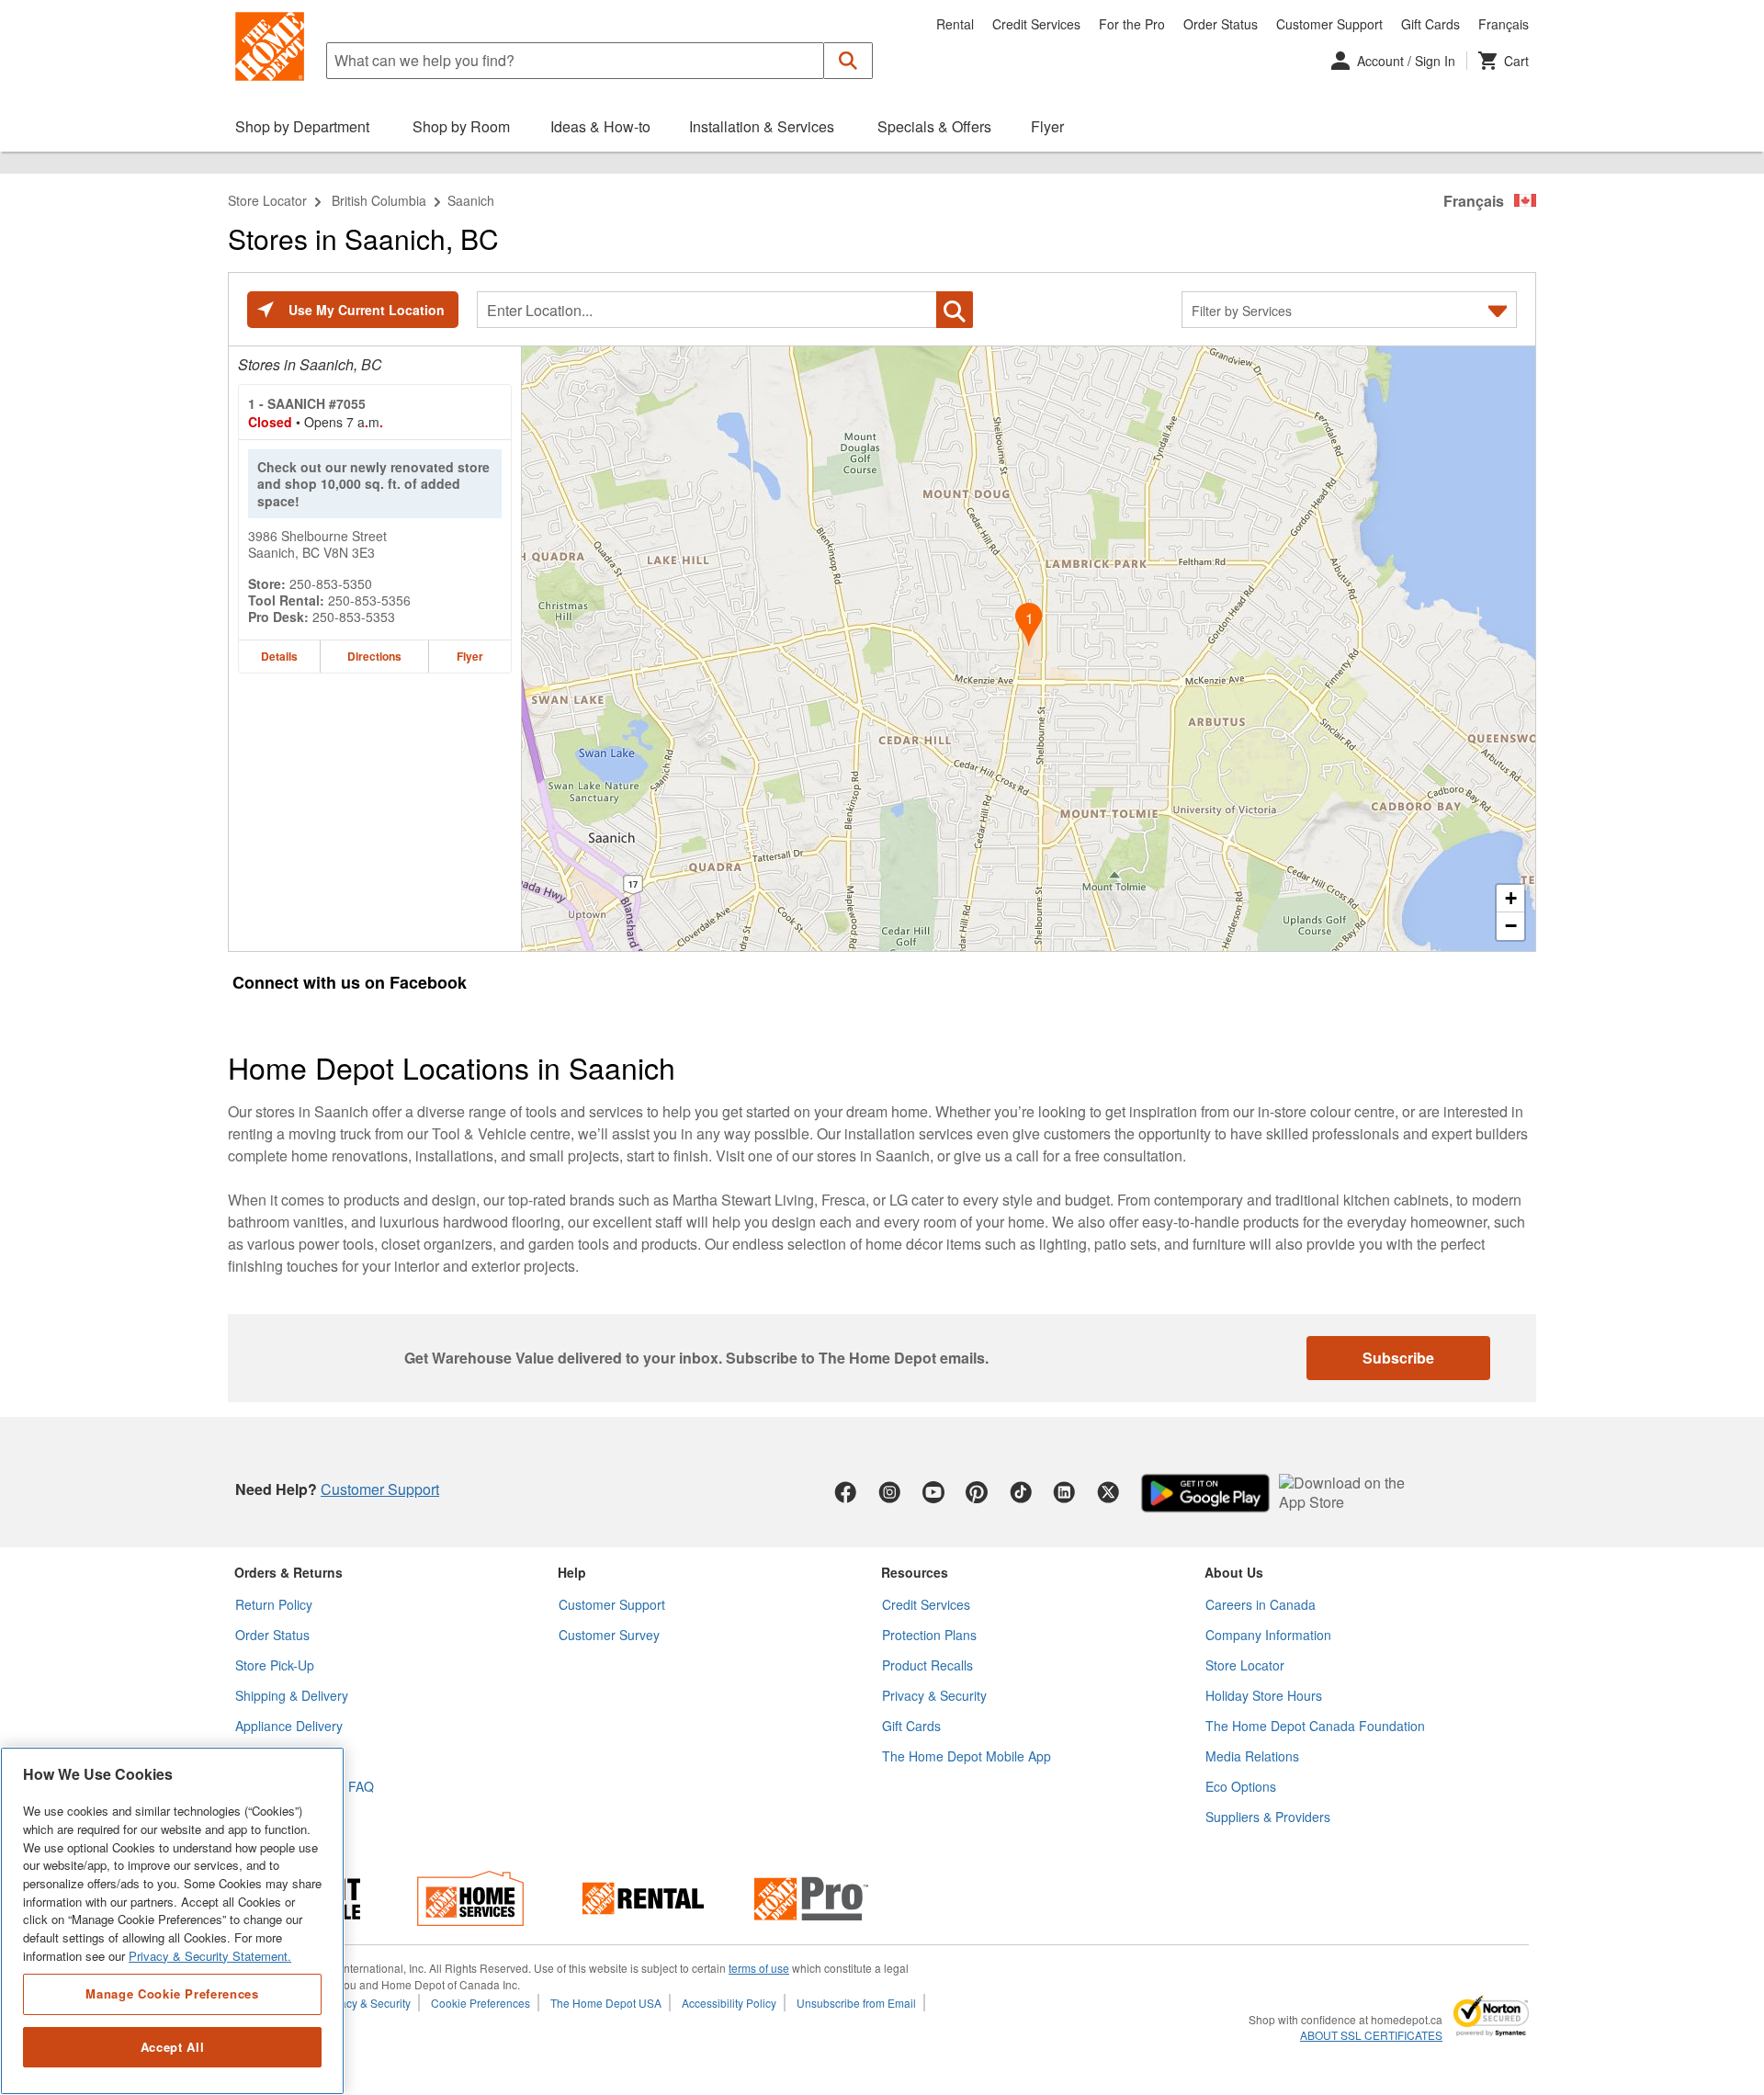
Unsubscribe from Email (856, 2003)
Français (1504, 24)
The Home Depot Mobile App (967, 1756)
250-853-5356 (369, 600)
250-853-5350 (331, 583)
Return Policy (274, 1604)
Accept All (173, 2047)
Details (279, 656)
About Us (1234, 1572)
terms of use (759, 1968)
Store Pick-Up (275, 1665)
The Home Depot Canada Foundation (1315, 1726)
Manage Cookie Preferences (172, 1993)
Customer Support (1329, 24)
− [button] (1511, 926)
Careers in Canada (1261, 1604)
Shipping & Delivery (292, 1695)
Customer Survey (609, 1635)
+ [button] (1511, 898)
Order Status (1221, 24)
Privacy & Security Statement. (210, 1956)
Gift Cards (1430, 24)
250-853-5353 (354, 617)
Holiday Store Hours (1264, 1695)
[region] (172, 1921)
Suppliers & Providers (1268, 1817)
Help (572, 1572)
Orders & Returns (288, 1572)
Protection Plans (929, 1635)
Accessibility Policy (729, 2003)
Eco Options (1241, 1786)
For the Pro (1132, 24)
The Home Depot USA (606, 2003)
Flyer (470, 656)
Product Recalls (927, 1665)
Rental (955, 24)
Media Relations (1252, 1756)
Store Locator (267, 200)
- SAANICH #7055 (307, 403)
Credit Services (1036, 24)
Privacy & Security (934, 1695)
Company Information (1268, 1635)
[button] (848, 61)
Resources (915, 1572)
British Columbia (379, 200)
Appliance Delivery (289, 1726)
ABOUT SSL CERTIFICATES (1371, 2035)
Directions (374, 656)
